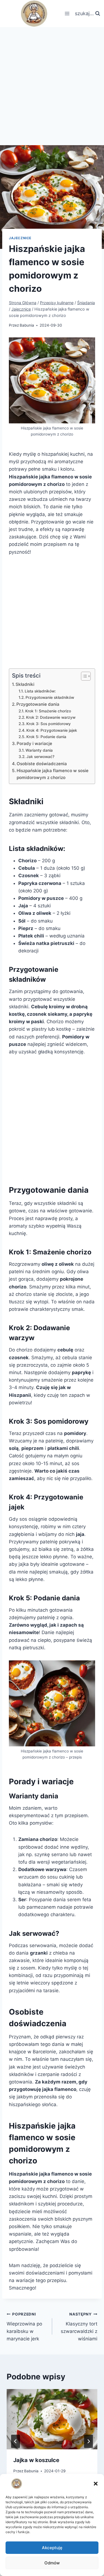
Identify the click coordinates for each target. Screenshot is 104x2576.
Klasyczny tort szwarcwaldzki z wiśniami (79, 2327)
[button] (96, 2484)
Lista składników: (40, 691)
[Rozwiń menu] (67, 14)
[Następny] (88, 2441)
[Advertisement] (52, 82)
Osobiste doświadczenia (42, 764)
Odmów (52, 2563)
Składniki (25, 684)
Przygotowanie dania (38, 704)
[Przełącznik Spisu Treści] (83, 676)
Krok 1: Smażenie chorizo (48, 711)
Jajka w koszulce (36, 2460)
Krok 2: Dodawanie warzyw (51, 717)
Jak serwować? (40, 757)
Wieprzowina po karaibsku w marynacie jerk (24, 2327)
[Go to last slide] (16, 2441)
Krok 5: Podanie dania (46, 737)
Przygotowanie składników (50, 697)
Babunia (27, 325)
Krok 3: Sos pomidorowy (49, 724)
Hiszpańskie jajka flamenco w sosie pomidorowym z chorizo (53, 774)
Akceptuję (52, 2548)
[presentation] (52, 2419)
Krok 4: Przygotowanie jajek (52, 730)
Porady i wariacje (34, 743)
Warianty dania (39, 750)
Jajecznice (20, 238)
